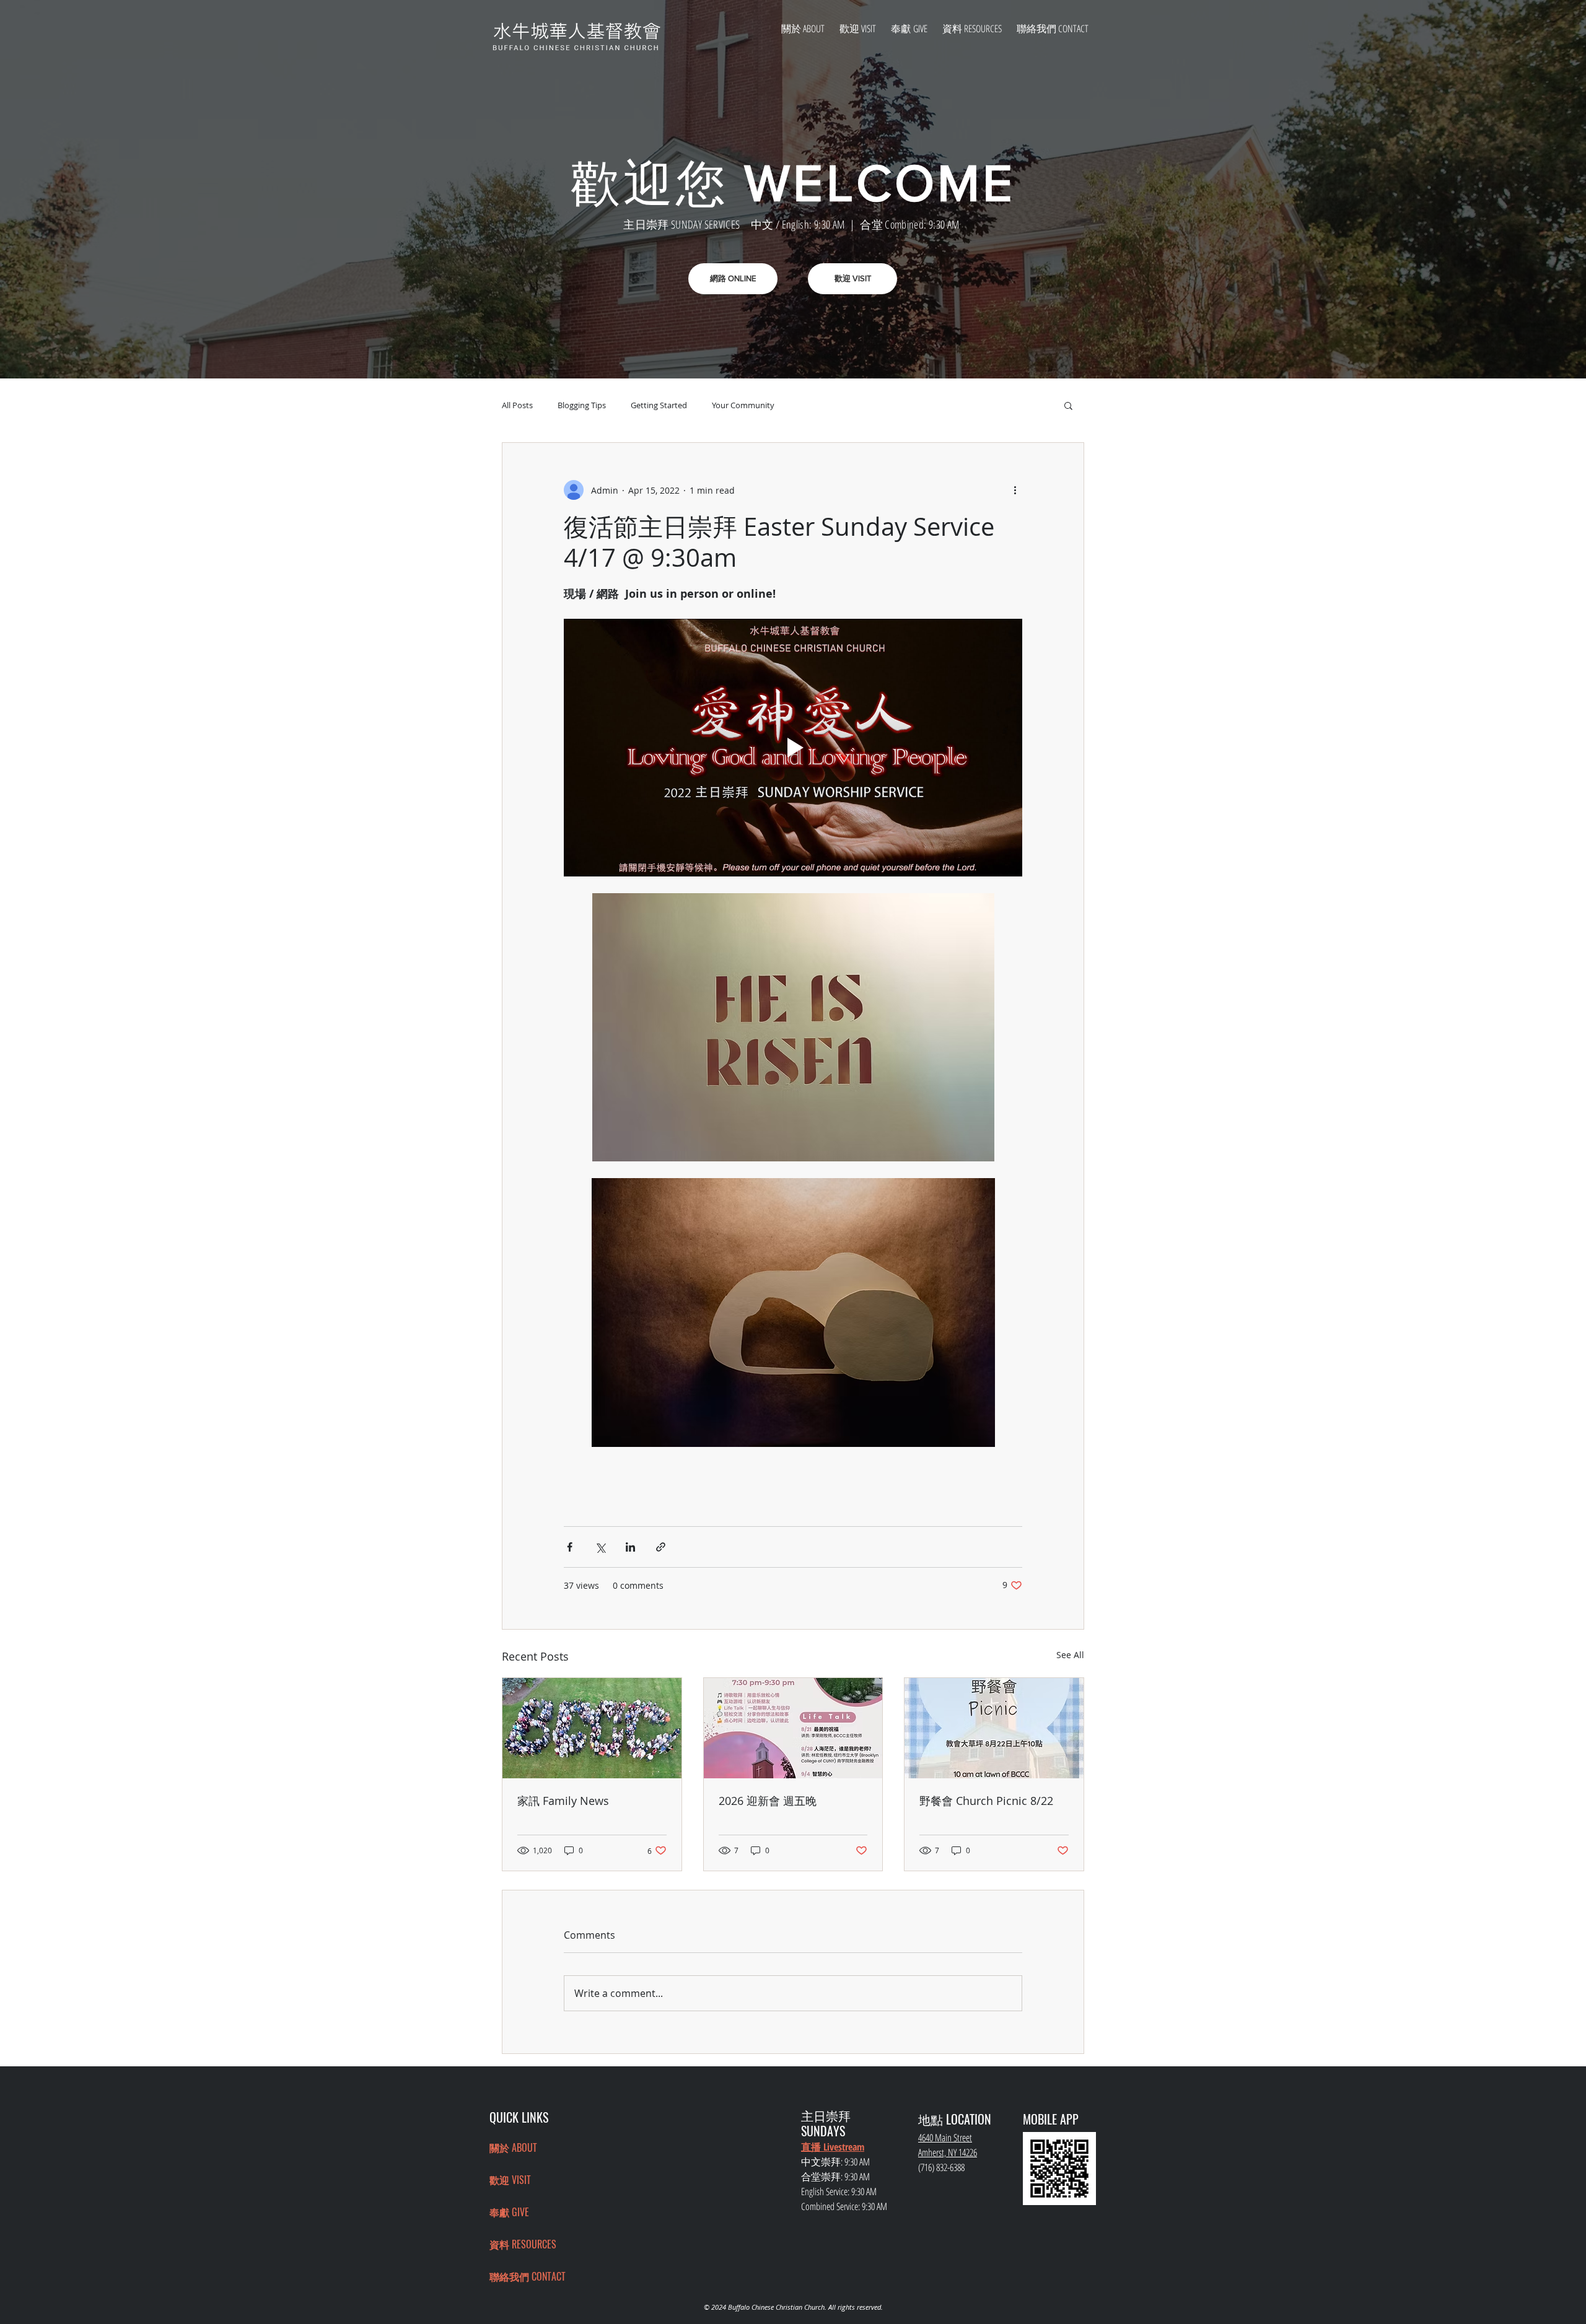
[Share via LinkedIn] (630, 1547)
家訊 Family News (563, 1801)
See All (1070, 1655)
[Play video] (793, 748)
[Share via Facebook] (570, 1547)
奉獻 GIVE (509, 2212)
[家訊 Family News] (592, 1728)
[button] (1068, 405)
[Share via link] (661, 1547)
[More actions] (1015, 490)
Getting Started (659, 405)
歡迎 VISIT (510, 2180)
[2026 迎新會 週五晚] (793, 1728)
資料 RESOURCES (523, 2244)
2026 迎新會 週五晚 (768, 1801)
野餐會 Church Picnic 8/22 (986, 1801)
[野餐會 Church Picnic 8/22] (994, 1728)
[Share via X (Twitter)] (600, 1547)
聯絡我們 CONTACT (528, 2276)
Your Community (743, 405)
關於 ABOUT (513, 2147)
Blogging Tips (582, 405)
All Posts (517, 405)
